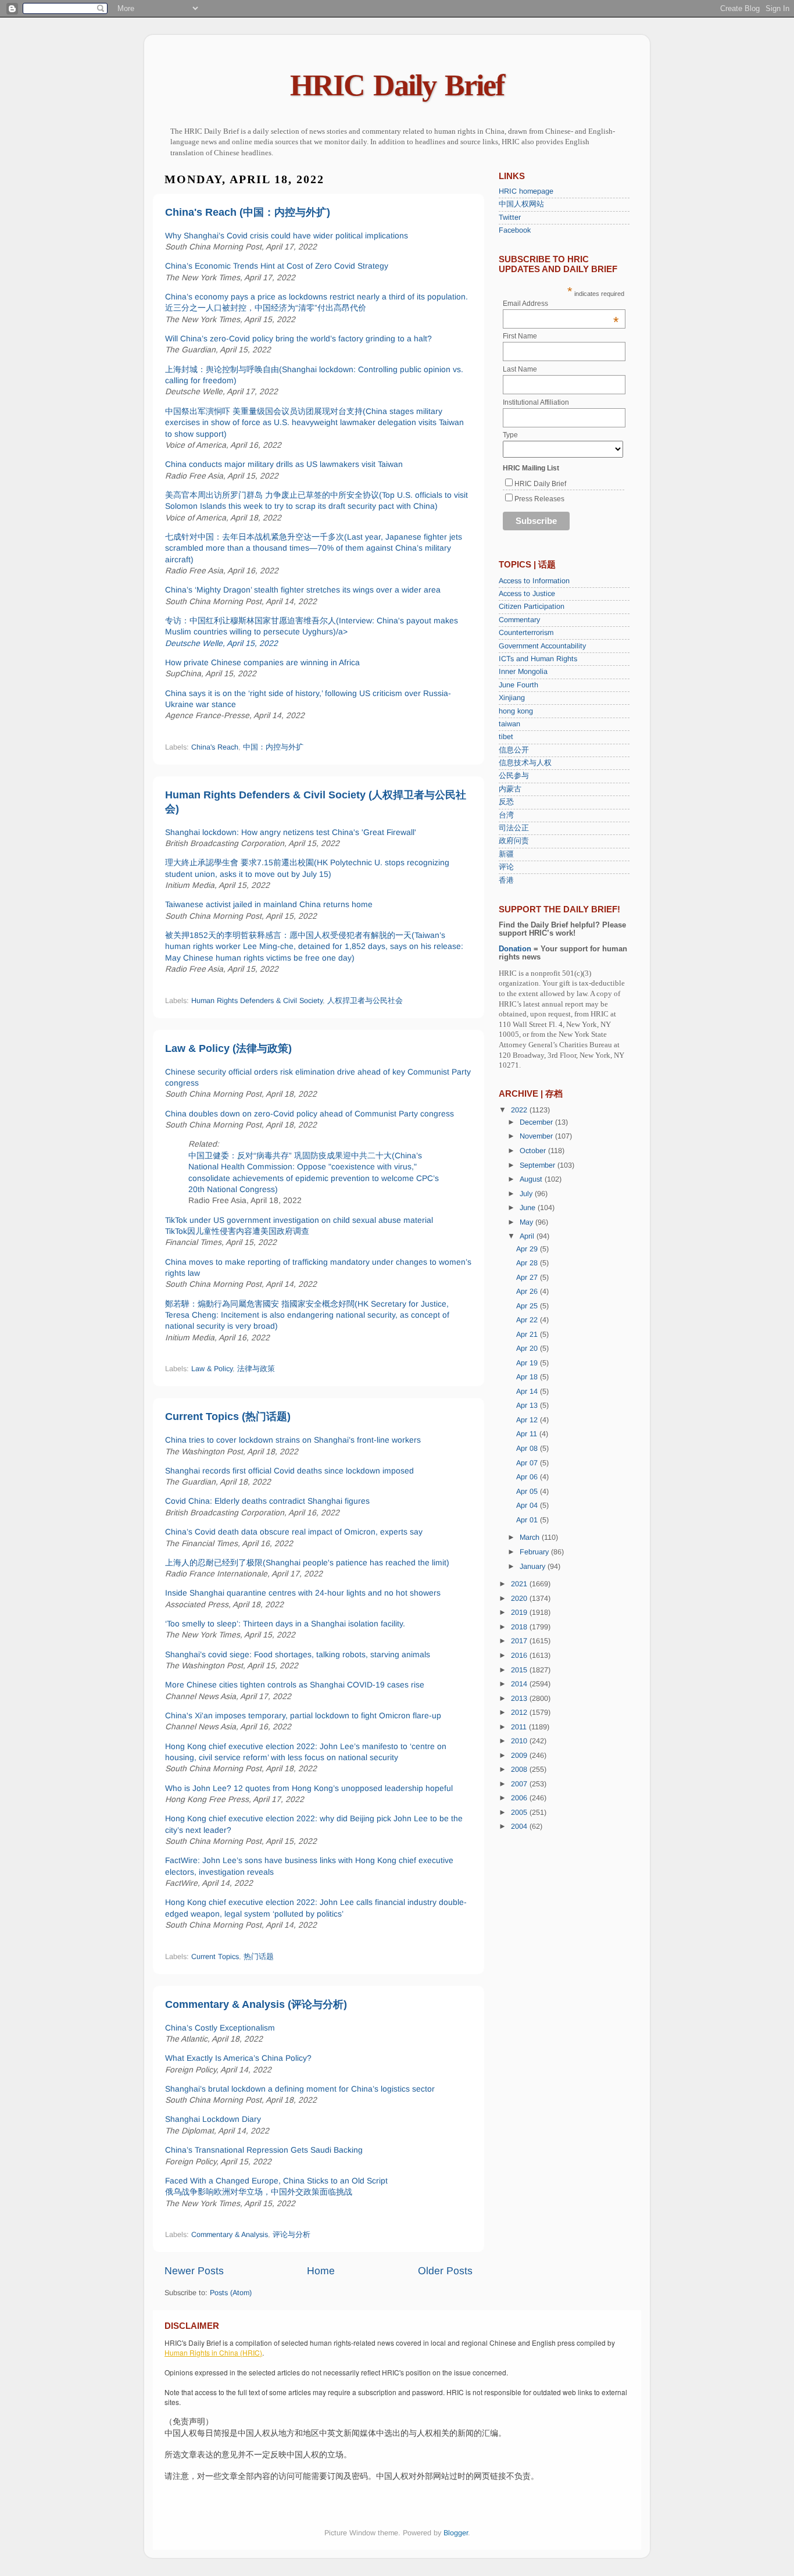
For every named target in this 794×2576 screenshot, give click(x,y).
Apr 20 (528, 1348)
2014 (520, 1684)
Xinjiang (512, 698)
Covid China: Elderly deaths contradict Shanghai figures (267, 1501)
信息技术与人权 (525, 763)
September (539, 1165)
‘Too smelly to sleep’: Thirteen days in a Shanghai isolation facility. (285, 1624)
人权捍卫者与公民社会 (365, 1001)
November (537, 1136)
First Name (520, 336)
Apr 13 (528, 1405)
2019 (520, 1612)
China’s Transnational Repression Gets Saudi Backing (264, 2150)
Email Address (561, 304)
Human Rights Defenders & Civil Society (257, 1001)
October (534, 1151)
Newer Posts (194, 2271)
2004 (520, 1826)
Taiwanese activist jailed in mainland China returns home (269, 904)
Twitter (510, 217)
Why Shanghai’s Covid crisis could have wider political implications (287, 236)
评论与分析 (292, 2235)
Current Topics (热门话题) (228, 1417)
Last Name (520, 369)
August (532, 1179)
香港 (506, 880)
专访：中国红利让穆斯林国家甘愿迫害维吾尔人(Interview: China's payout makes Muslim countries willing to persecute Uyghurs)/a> (312, 632)
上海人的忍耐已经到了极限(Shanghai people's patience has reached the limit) (307, 1562)
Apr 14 (528, 1392)
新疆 (506, 854)
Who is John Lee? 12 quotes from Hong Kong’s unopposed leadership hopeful (309, 1788)
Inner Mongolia (523, 672)
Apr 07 (528, 1463)
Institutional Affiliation (536, 402)
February (535, 1552)
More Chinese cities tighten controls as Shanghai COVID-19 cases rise (295, 1685)
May (527, 1222)
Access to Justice (527, 594)
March (531, 1537)
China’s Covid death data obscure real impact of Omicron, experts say (294, 1532)
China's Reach (215, 747)
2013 (520, 1699)
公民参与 (514, 776)
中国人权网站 (521, 204)
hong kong (516, 711)
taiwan (509, 724)
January (534, 1567)
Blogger (456, 2533)
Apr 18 (528, 1377)
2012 (520, 1712)
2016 (520, 1656)
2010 (520, 1741)
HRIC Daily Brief (397, 85)
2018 (520, 1627)
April (528, 1236)
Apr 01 (528, 1520)
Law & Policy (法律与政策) (228, 1048)
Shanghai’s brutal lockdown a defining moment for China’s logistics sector (300, 2089)
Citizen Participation (532, 606)
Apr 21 (528, 1335)
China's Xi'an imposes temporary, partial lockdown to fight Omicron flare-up (303, 1715)
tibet (506, 737)
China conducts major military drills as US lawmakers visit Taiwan (284, 464)
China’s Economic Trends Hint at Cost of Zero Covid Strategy (277, 266)
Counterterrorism (526, 633)
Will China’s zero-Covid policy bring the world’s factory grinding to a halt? (298, 338)
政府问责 (514, 841)
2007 (520, 1784)
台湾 (506, 815)
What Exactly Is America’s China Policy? (238, 2058)
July (527, 1194)
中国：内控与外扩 (273, 747)
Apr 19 (528, 1363)
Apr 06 (528, 1477)
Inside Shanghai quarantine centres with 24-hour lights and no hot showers (303, 1593)
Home (321, 2271)
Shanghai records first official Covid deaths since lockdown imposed (289, 1471)
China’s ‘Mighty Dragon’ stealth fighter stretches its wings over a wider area (303, 590)
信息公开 (514, 750)
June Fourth (518, 685)
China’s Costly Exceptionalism (220, 2028)
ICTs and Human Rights (538, 659)
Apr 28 (528, 1263)
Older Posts (445, 2271)
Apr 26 (528, 1291)
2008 (520, 1769)
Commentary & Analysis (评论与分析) (256, 2004)
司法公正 (514, 828)
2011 (520, 1727)
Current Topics (215, 1957)
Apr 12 (528, 1420)
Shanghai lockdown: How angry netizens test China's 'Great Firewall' (291, 832)
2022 (520, 1110)
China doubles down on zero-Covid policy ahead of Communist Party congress (310, 1114)
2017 (520, 1641)
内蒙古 (510, 789)
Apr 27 (528, 1278)
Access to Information (534, 581)
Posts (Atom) (231, 2293)
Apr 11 (528, 1434)
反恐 (506, 802)
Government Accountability (542, 646)
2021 (520, 1584)
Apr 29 (528, 1249)
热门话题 (259, 1957)
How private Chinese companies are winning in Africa (262, 662)
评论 (506, 867)
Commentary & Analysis (230, 2235)
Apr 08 (528, 1448)
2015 (520, 1670)
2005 (520, 1813)
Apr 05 (528, 1492)
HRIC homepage (526, 191)
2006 (520, 1798)
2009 (520, 1756)
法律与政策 (256, 1369)
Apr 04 (528, 1505)
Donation (515, 949)
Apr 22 (528, 1320)
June (529, 1208)
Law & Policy (212, 1369)
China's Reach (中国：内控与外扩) (248, 212)
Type (510, 435)
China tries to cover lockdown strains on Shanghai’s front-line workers (293, 1440)
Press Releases (539, 499)
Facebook (515, 230)
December (537, 1122)
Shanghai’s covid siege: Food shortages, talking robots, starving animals (298, 1654)
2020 (520, 1599)
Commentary (519, 620)
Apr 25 (528, 1306)
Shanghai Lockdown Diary (213, 2119)
